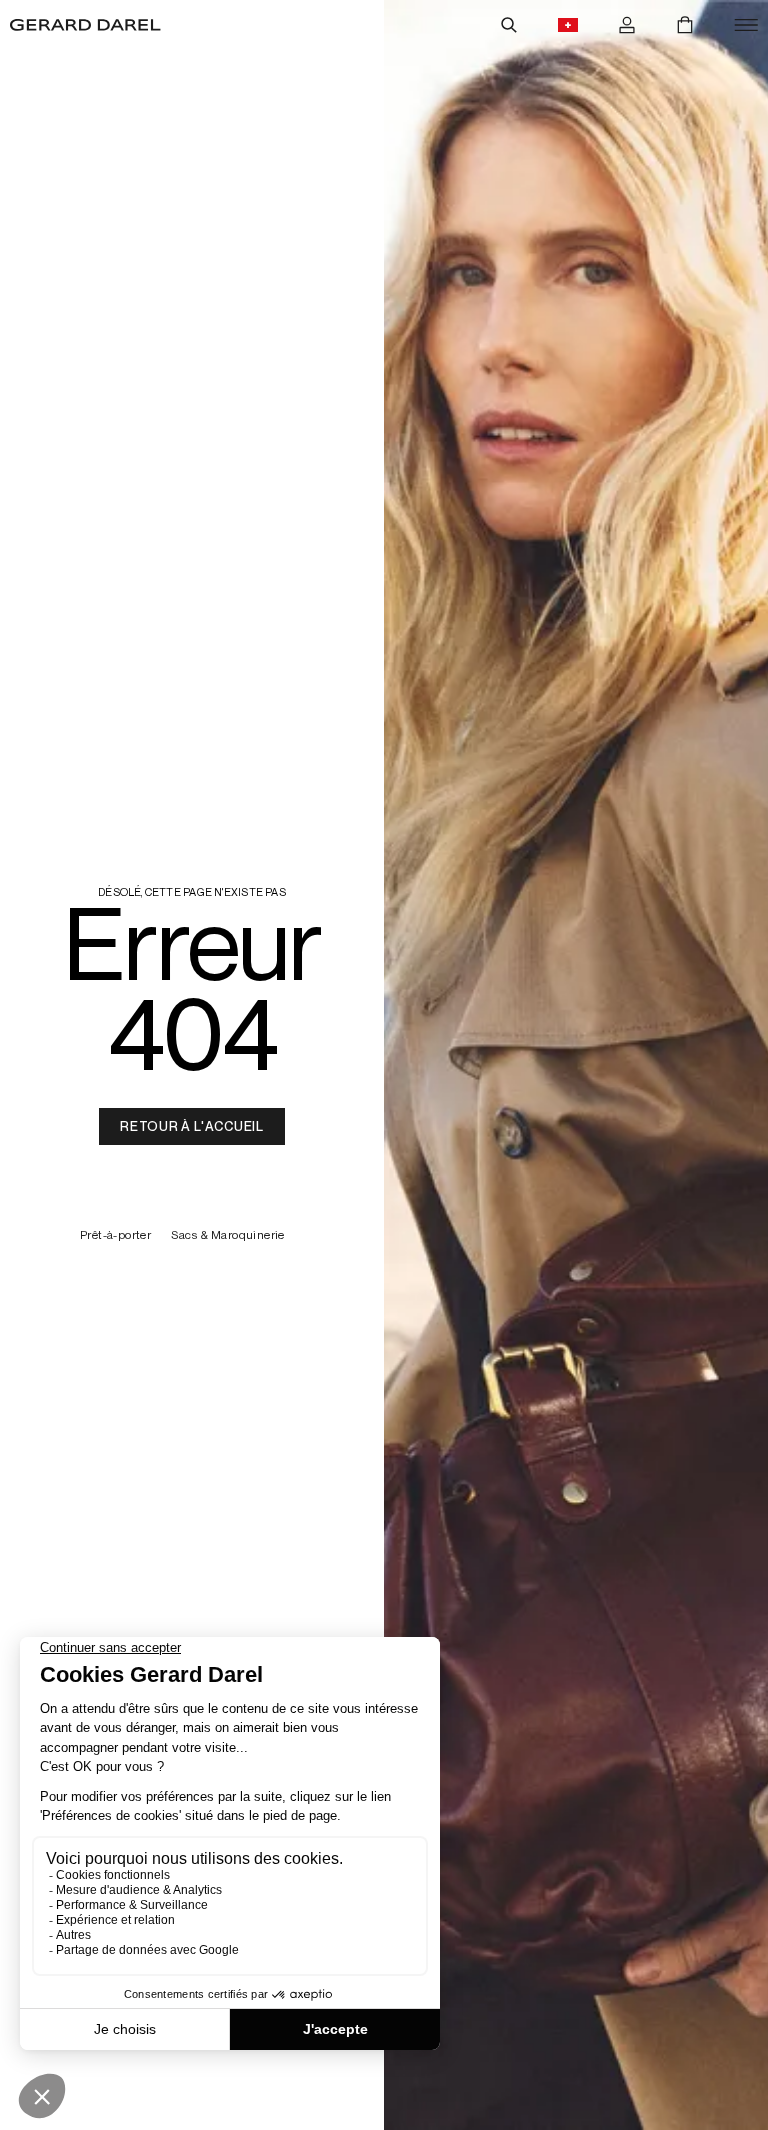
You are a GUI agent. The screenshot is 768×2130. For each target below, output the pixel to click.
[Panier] (685, 25)
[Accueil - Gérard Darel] (85, 25)
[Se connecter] (627, 25)
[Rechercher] (509, 25)
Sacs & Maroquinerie (228, 1235)
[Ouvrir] (746, 25)
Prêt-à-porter (115, 1235)
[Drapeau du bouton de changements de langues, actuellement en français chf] (568, 25)
